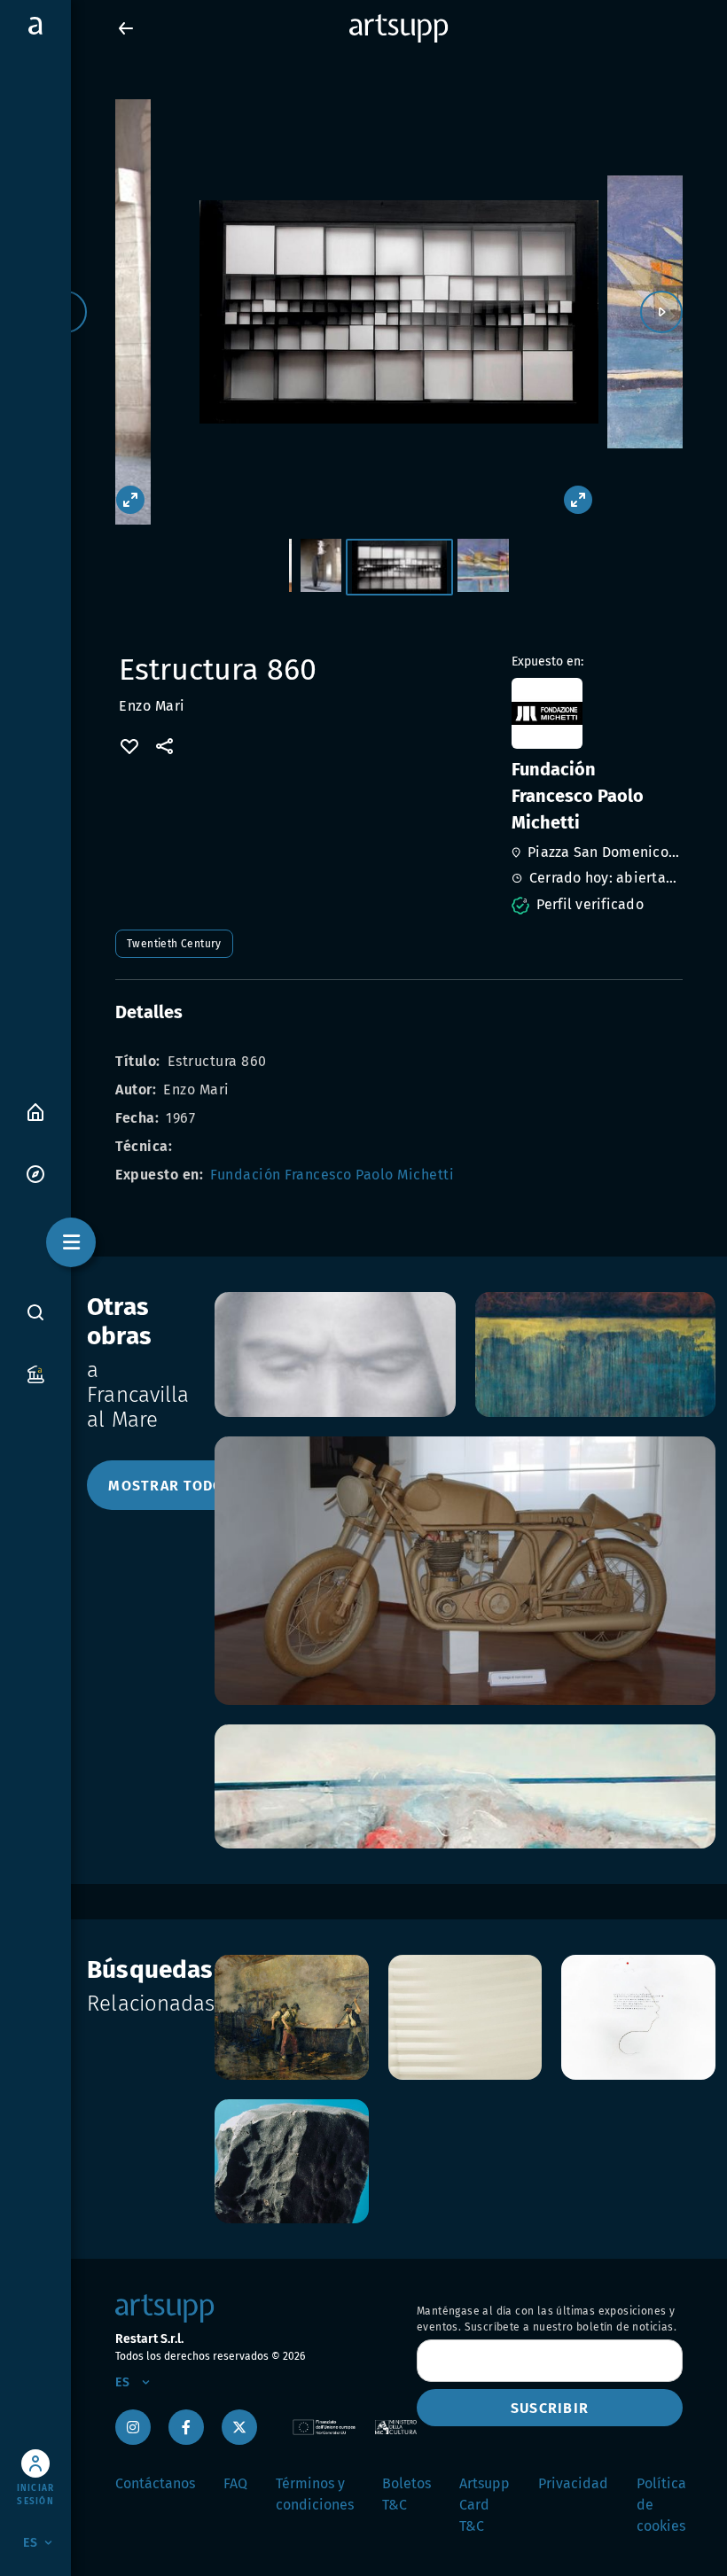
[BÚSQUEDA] (35, 1311)
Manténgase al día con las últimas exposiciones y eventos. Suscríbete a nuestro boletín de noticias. (547, 2319)
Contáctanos (155, 2483)
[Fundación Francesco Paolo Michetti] (595, 713)
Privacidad (573, 2483)
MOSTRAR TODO (166, 1486)
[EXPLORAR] (35, 1173)
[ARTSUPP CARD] (35, 1373)
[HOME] (35, 1111)
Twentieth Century (174, 944)
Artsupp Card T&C (485, 2505)
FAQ (235, 2483)
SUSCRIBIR (550, 2408)
